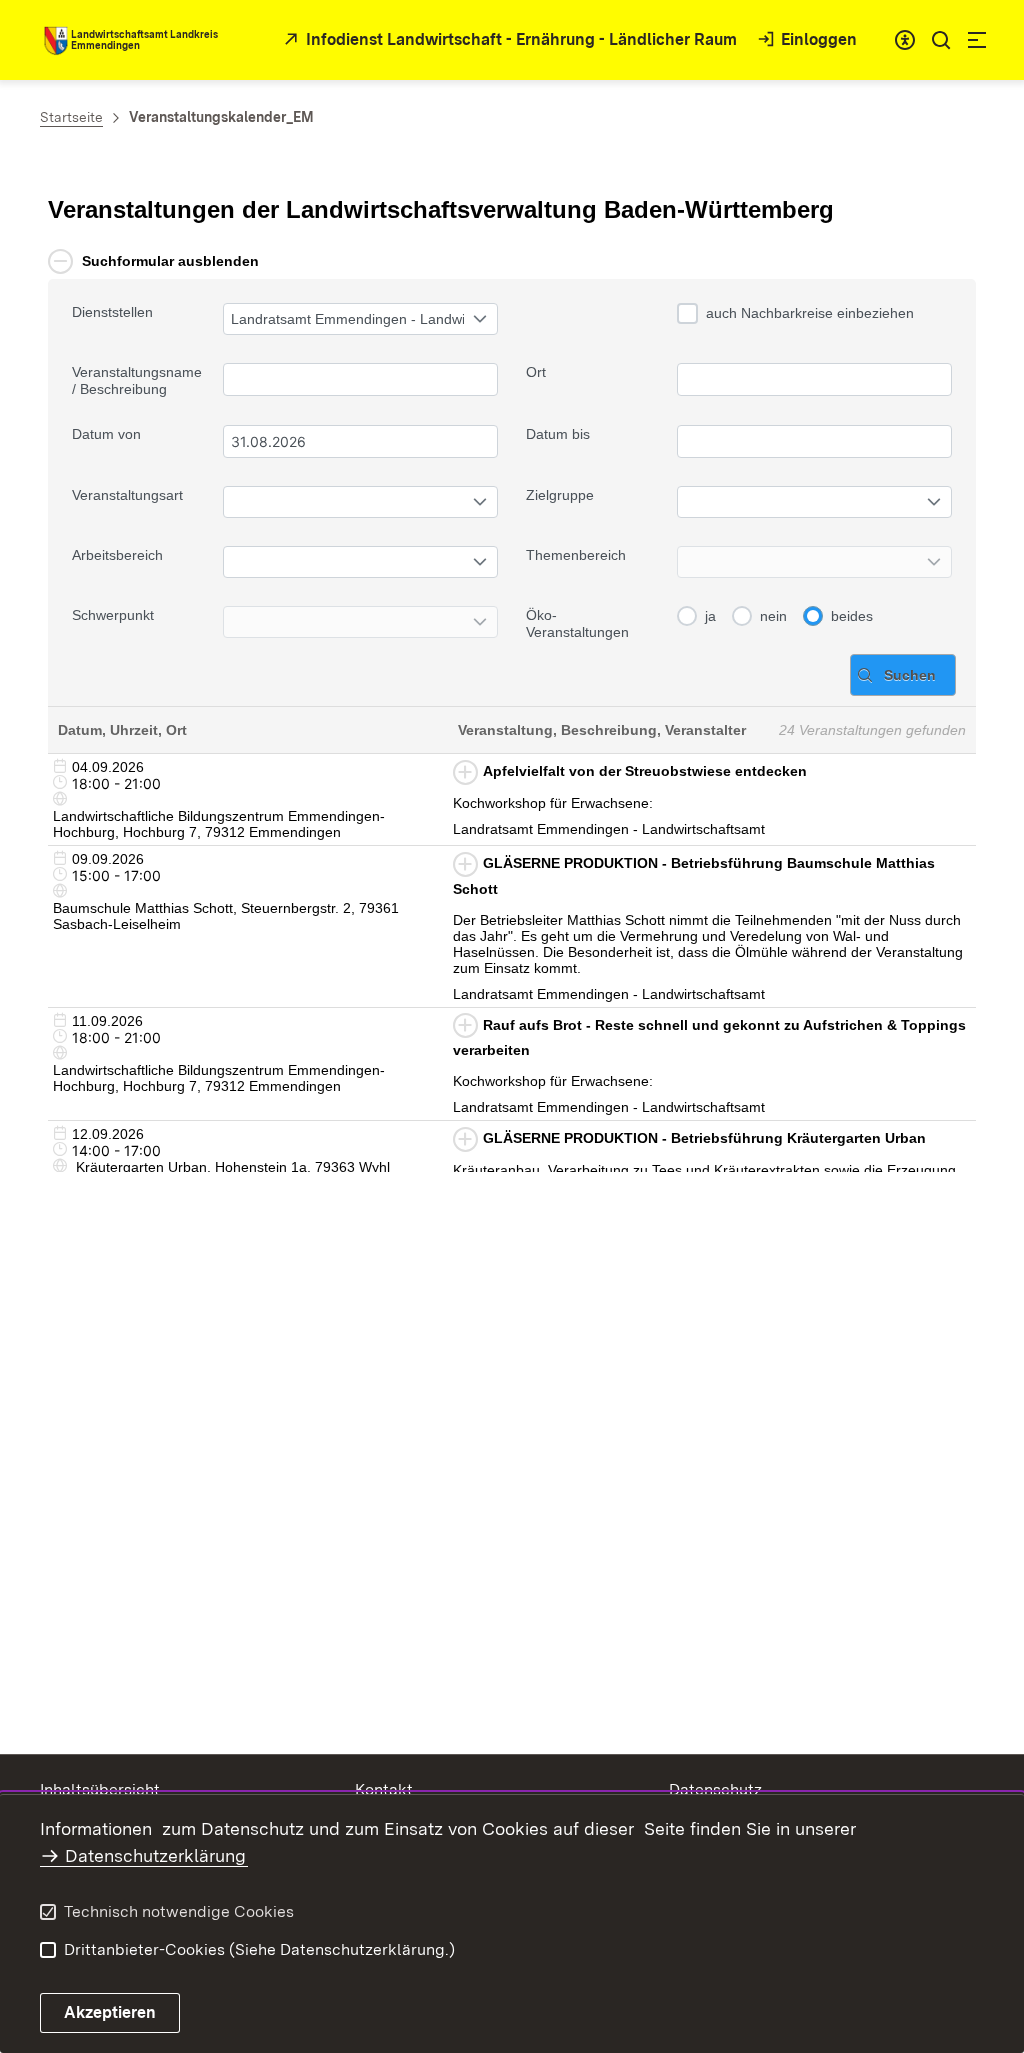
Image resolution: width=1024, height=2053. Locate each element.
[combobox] (905, 40)
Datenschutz (715, 1789)
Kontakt (384, 1789)
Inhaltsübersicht (100, 1789)
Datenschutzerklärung (155, 1855)
